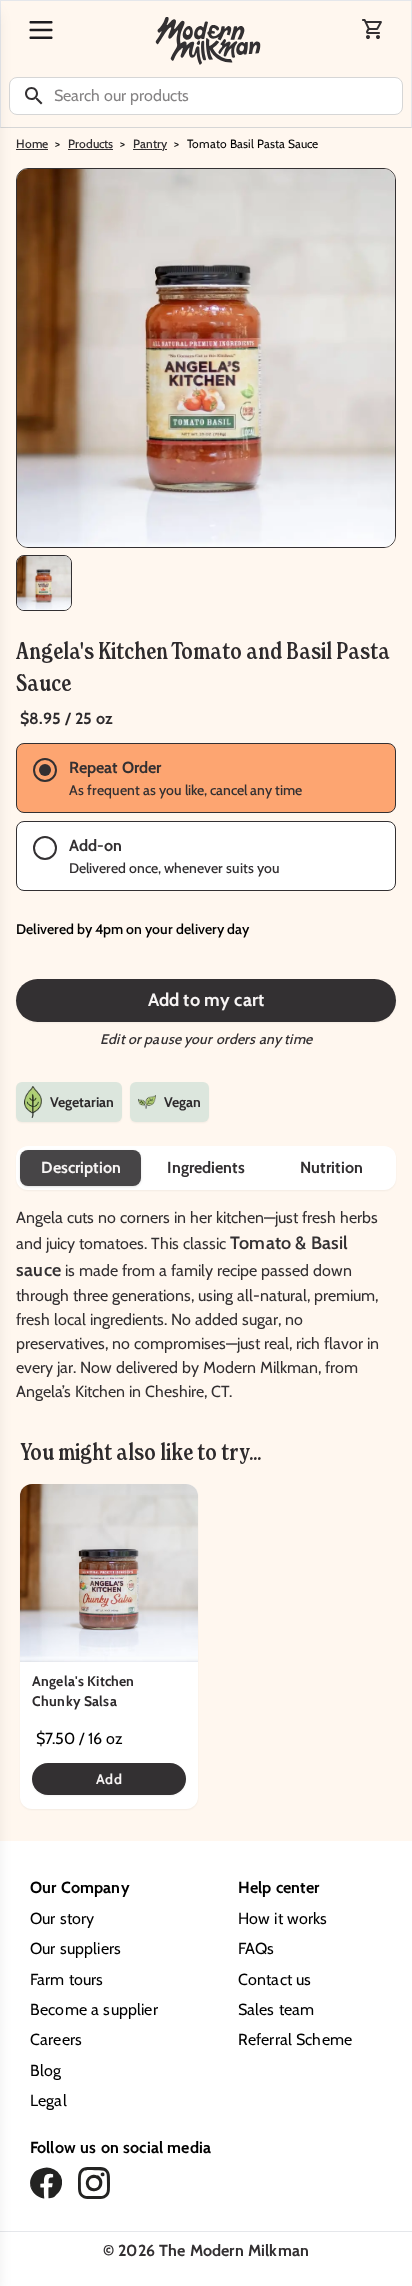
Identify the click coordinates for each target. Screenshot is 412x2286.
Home (32, 143)
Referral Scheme (295, 2039)
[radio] (206, 778)
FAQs (256, 1948)
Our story (62, 1918)
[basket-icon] (373, 29)
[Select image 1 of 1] (44, 583)
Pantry (150, 143)
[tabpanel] (206, 1297)
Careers (56, 2039)
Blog (46, 2070)
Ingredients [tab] (206, 1167)
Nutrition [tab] (331, 1167)
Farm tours (67, 1979)
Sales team (276, 2009)
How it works (283, 1918)
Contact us (275, 1979)
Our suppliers (75, 1948)
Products (90, 143)
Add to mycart (206, 1000)
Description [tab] (81, 1167)
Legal (48, 2100)
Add (108, 1779)
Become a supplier (94, 2009)
